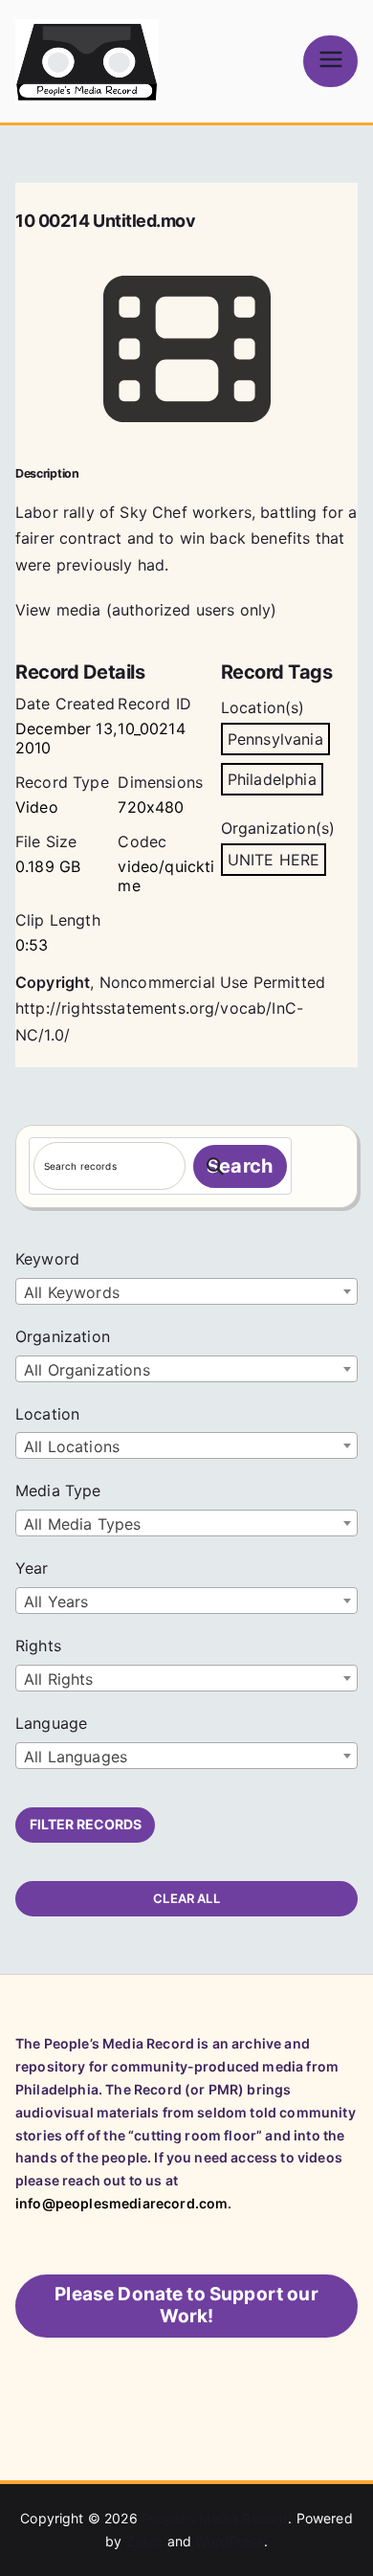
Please (186, 2305)
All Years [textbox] (56, 1602)
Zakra (145, 2541)
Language (51, 1723)
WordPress (229, 2541)
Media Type (58, 1490)
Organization (63, 1336)
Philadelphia (272, 779)
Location (47, 1414)
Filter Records (86, 1824)
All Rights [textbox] (59, 1679)
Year (32, 1568)
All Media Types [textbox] (82, 1524)
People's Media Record (215, 2518)
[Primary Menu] (330, 61)
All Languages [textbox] (76, 1757)
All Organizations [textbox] (87, 1370)
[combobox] (186, 1291)
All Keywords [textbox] (72, 1292)
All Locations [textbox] (72, 1446)
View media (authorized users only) (146, 610)
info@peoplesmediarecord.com (121, 2203)
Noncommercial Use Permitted (212, 982)
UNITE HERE (274, 860)
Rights (38, 1646)
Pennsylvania (275, 739)
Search (240, 1166)
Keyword (47, 1259)
